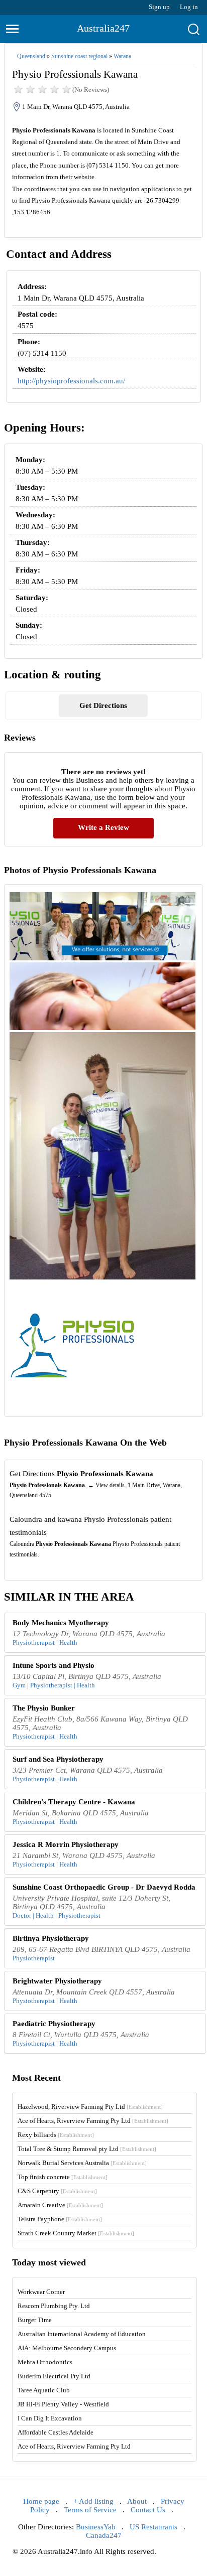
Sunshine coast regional (79, 56)
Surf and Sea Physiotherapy (58, 1759)
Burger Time (35, 2320)
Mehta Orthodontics (45, 2362)
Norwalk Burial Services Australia (82, 2163)
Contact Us (148, 2510)
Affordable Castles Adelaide (56, 2432)
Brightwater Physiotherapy (57, 1981)
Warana (122, 56)
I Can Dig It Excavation (50, 2418)
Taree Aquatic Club (44, 2390)
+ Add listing (93, 2501)
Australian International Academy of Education (82, 2334)
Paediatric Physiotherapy (54, 2024)
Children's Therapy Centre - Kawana (74, 1802)
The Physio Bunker (44, 1708)
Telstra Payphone (60, 2219)
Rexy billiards (56, 2135)
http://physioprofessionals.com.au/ (71, 381)
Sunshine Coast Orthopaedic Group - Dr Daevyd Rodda (104, 1887)
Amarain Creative (60, 2205)
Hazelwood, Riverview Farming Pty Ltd (90, 2107)
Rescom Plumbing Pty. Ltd (54, 2306)
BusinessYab (96, 2527)
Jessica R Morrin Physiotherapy (66, 1844)
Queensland (31, 56)
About (137, 2501)
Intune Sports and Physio (54, 1665)
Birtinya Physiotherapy (51, 1938)
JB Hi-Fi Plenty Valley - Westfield (63, 2404)
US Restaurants (153, 2527)
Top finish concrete (63, 2177)
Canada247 (104, 2535)
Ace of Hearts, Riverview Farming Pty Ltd (93, 2121)
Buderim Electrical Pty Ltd (54, 2376)
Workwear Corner (41, 2292)
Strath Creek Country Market (76, 2233)
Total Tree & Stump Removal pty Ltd (87, 2149)
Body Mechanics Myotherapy (61, 1623)
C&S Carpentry (57, 2191)
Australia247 (103, 28)
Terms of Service (90, 2510)
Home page (41, 2501)
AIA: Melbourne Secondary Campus (67, 2348)
